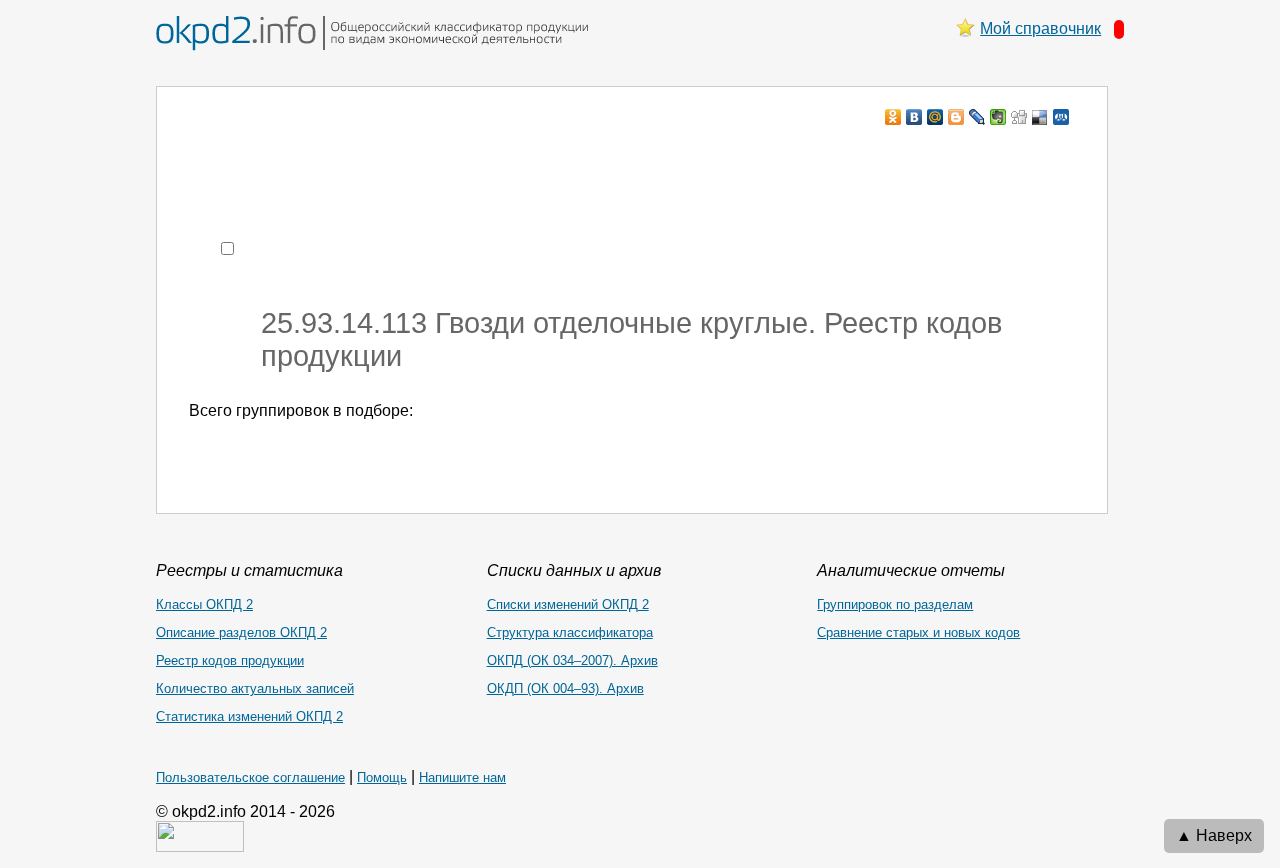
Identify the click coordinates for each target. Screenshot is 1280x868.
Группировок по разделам (895, 604)
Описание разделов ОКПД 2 (241, 632)
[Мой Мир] (935, 117)
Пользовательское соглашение (250, 777)
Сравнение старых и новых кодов (918, 632)
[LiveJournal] (977, 117)
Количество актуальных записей (255, 688)
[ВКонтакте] (914, 117)
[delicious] (1040, 117)
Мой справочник (1040, 28)
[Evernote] (998, 117)
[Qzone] (1061, 117)
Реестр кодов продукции (230, 660)
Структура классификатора (570, 632)
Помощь (382, 777)
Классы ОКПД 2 (204, 604)
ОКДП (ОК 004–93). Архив (565, 688)
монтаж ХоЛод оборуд (388, 155)
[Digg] (1019, 117)
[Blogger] (956, 117)
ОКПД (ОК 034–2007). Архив (572, 660)
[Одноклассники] (893, 117)
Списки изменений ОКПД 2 (568, 604)
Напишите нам (462, 777)
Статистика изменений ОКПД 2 (249, 716)
